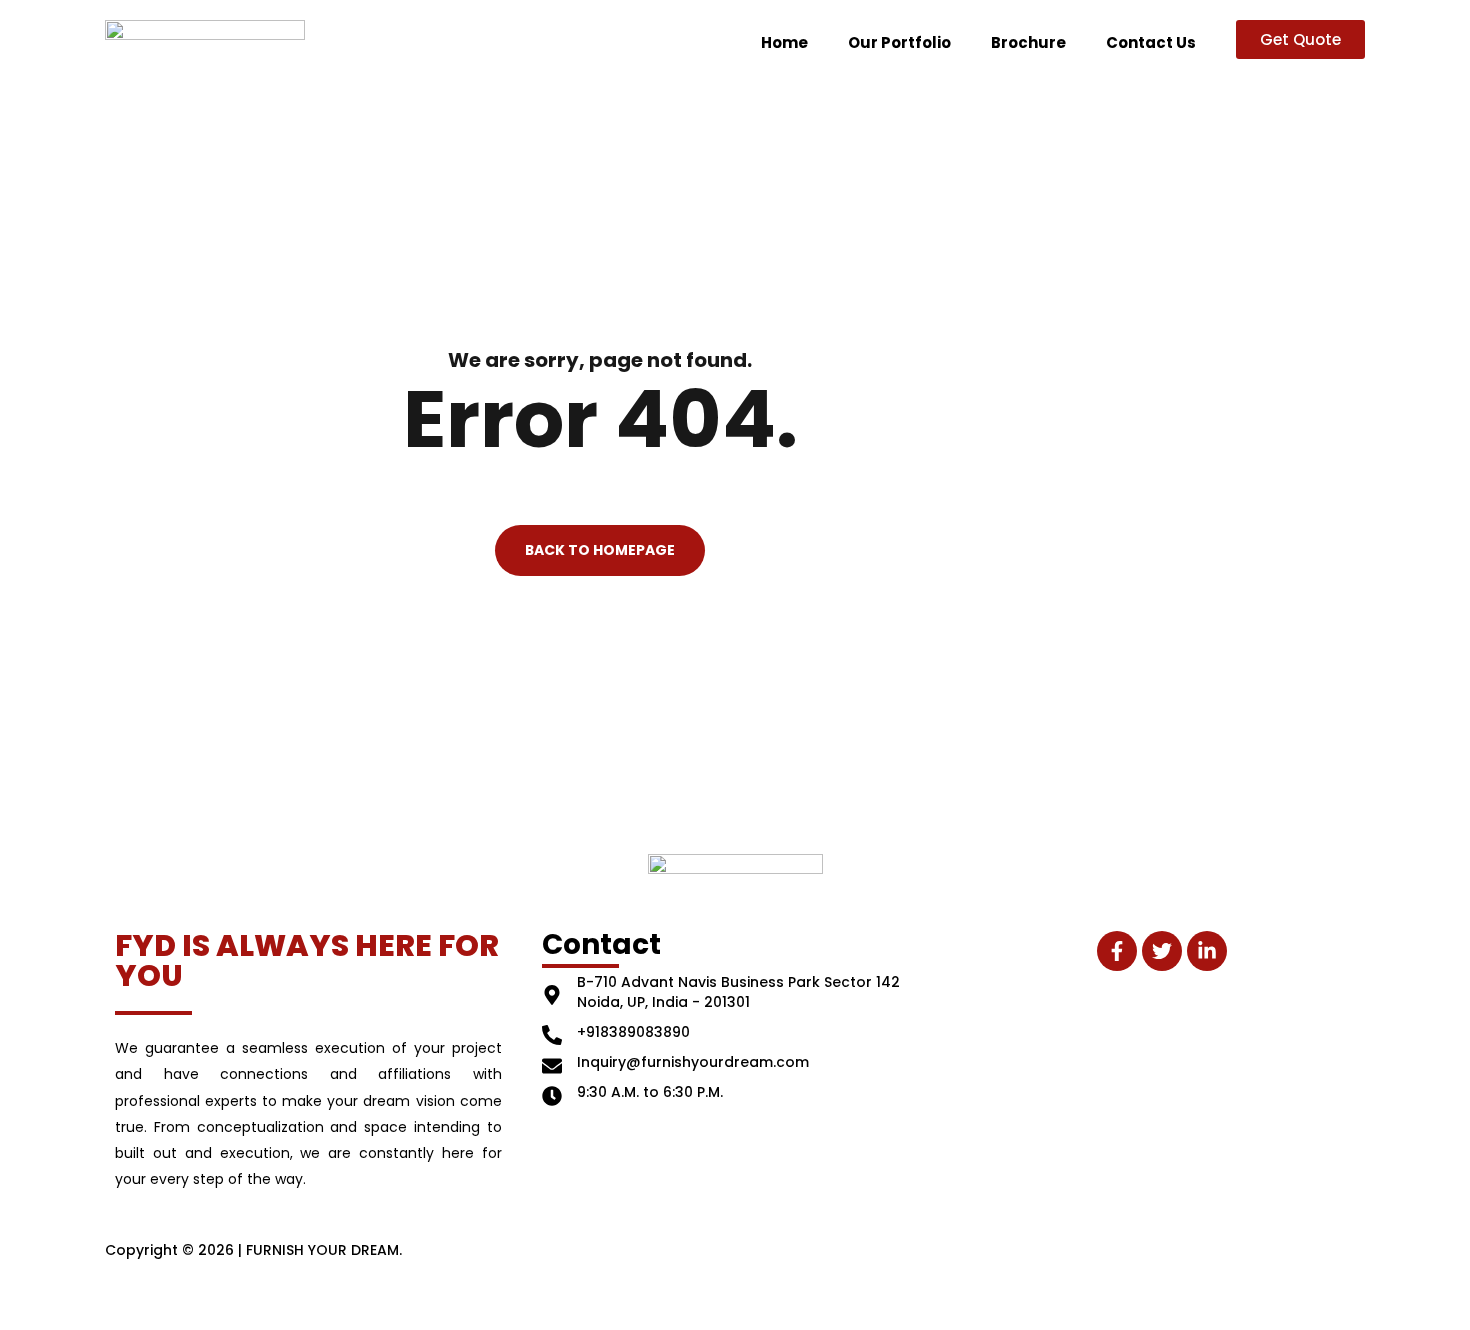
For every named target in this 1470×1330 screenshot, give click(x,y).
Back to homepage (600, 551)
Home (784, 42)
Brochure (1028, 42)
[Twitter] (1162, 951)
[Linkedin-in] (1207, 951)
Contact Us (1151, 42)
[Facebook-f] (1117, 951)
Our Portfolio (899, 42)
